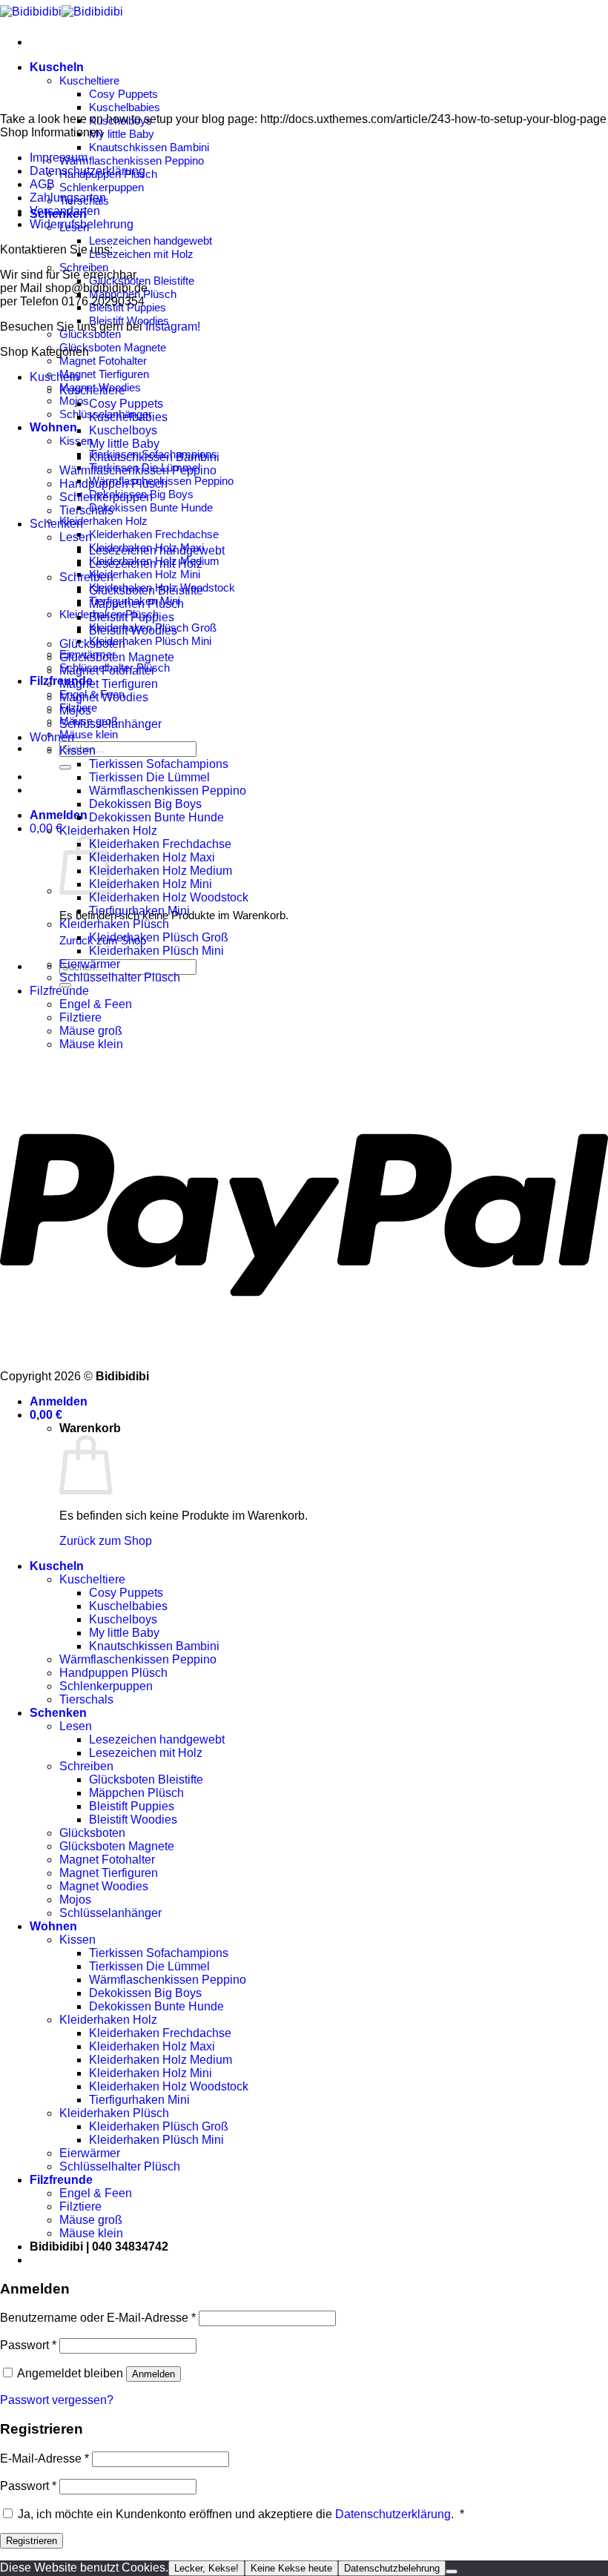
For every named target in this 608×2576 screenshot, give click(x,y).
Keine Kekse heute (291, 2568)
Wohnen (53, 427)
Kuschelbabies (125, 107)
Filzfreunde (59, 991)
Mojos (74, 401)
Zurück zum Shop (106, 1541)
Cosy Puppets (123, 94)
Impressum (59, 158)
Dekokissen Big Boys (145, 804)
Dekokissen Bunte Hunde (151, 507)
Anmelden (153, 2374)
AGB (42, 184)
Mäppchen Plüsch (136, 604)
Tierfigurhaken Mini (139, 911)
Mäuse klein (89, 734)
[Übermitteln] (65, 767)
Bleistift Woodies (133, 630)
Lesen (76, 537)
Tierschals (86, 510)
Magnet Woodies (104, 697)
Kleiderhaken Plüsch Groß (159, 937)
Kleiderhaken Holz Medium (161, 871)
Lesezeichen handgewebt (151, 241)
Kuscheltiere (89, 80)
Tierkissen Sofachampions (159, 764)
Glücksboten (90, 334)
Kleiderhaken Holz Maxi (152, 857)
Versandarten (65, 211)
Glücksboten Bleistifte (142, 281)
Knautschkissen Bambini (149, 147)
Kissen (77, 751)
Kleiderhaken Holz (103, 521)
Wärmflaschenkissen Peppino (132, 160)
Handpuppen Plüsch (113, 484)
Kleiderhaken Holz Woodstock (169, 897)
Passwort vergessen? (57, 2400)
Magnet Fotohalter (103, 361)
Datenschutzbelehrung (392, 2568)
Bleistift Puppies (132, 617)
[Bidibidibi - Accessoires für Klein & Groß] (62, 11)
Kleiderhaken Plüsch (114, 924)
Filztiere (80, 1017)
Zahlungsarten (68, 198)
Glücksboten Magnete (113, 347)
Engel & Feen (96, 1004)
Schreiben (84, 267)
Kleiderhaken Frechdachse (154, 534)
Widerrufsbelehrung (82, 224)
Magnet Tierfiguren (104, 374)
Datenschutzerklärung (87, 171)
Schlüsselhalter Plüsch (120, 977)
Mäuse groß (91, 1031)
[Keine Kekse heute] (452, 2572)
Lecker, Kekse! (206, 2568)
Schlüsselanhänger (110, 724)
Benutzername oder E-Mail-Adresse (98, 2318)
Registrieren (32, 2541)
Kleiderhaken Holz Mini (145, 574)
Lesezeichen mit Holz (141, 254)
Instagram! (173, 327)
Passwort (28, 2345)
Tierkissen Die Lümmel (149, 777)
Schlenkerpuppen (102, 187)
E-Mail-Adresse (44, 2459)
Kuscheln (57, 67)
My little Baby (122, 134)
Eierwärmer (90, 964)
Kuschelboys (123, 430)
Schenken (56, 524)
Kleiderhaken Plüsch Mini (150, 641)
